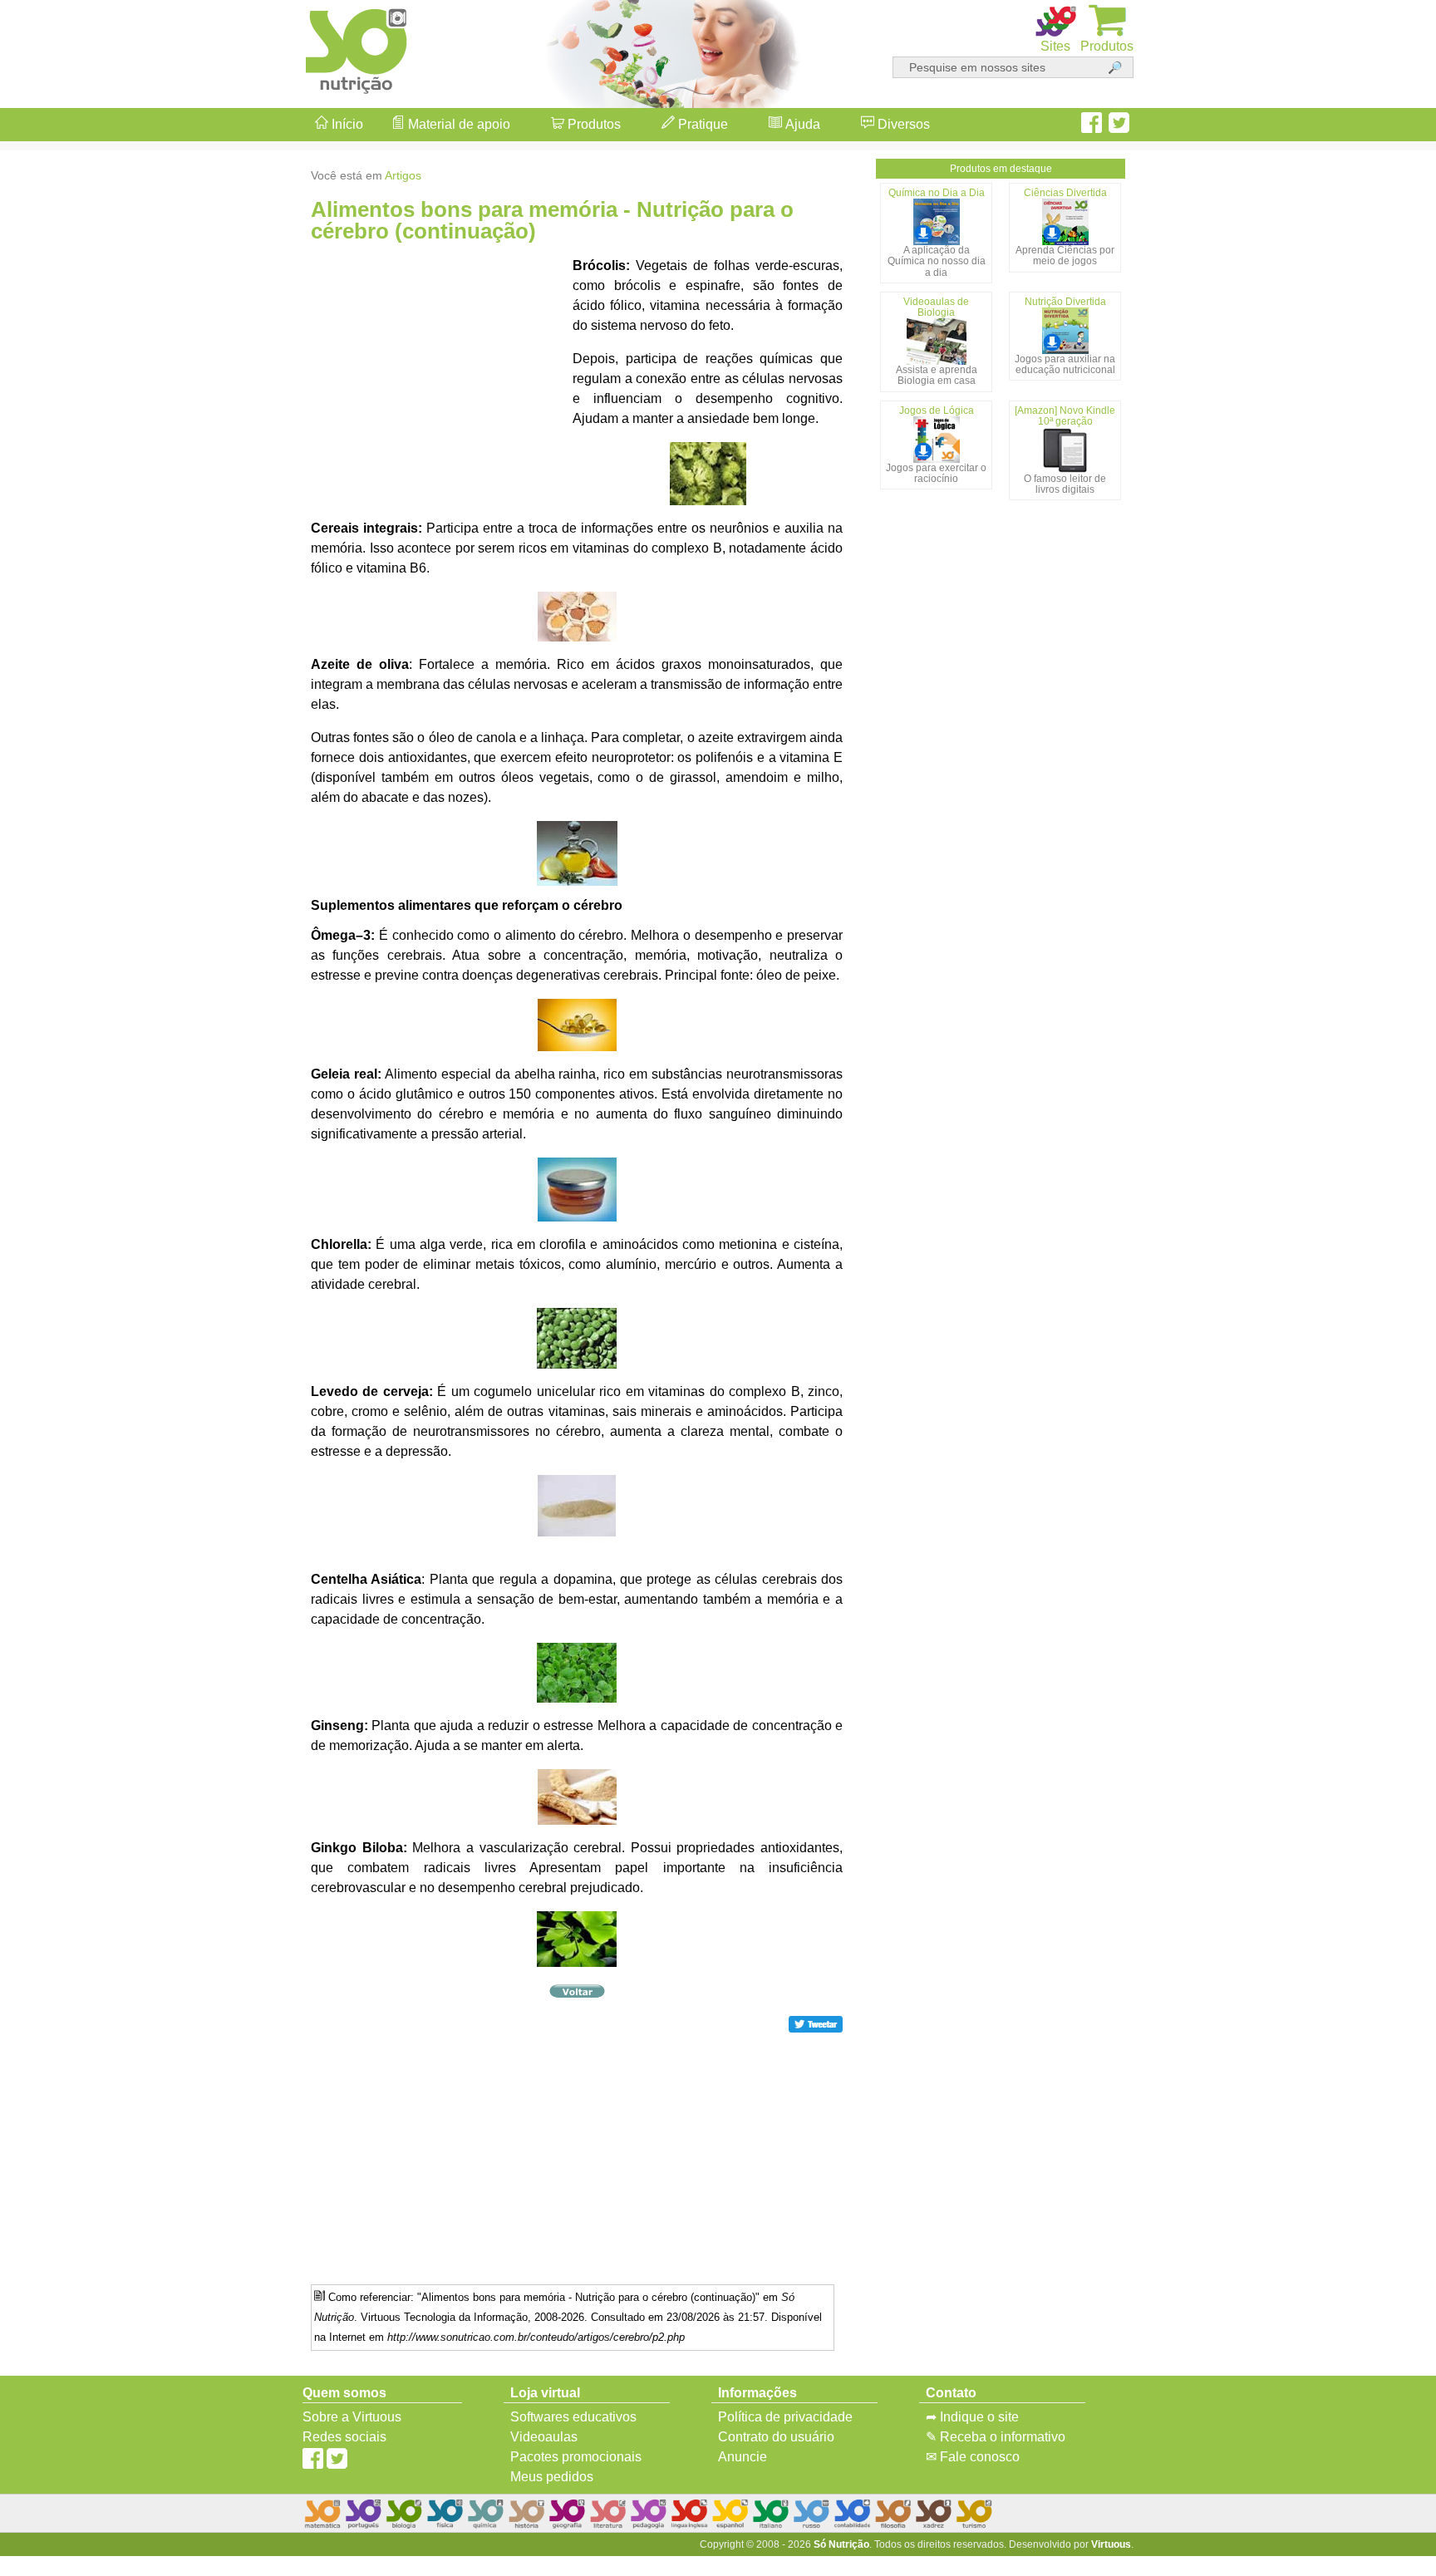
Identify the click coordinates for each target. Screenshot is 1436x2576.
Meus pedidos (552, 2477)
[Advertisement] (1370, 1288)
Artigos (403, 175)
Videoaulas (544, 2437)
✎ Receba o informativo (996, 2437)
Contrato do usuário (776, 2437)
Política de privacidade (785, 2417)
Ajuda (801, 124)
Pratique (701, 124)
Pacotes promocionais (576, 2457)
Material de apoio (457, 124)
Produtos (593, 124)
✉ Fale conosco (973, 2457)
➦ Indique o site (972, 2417)
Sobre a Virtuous (352, 2417)
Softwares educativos (573, 2417)
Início (346, 124)
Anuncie (743, 2457)
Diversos (902, 124)
